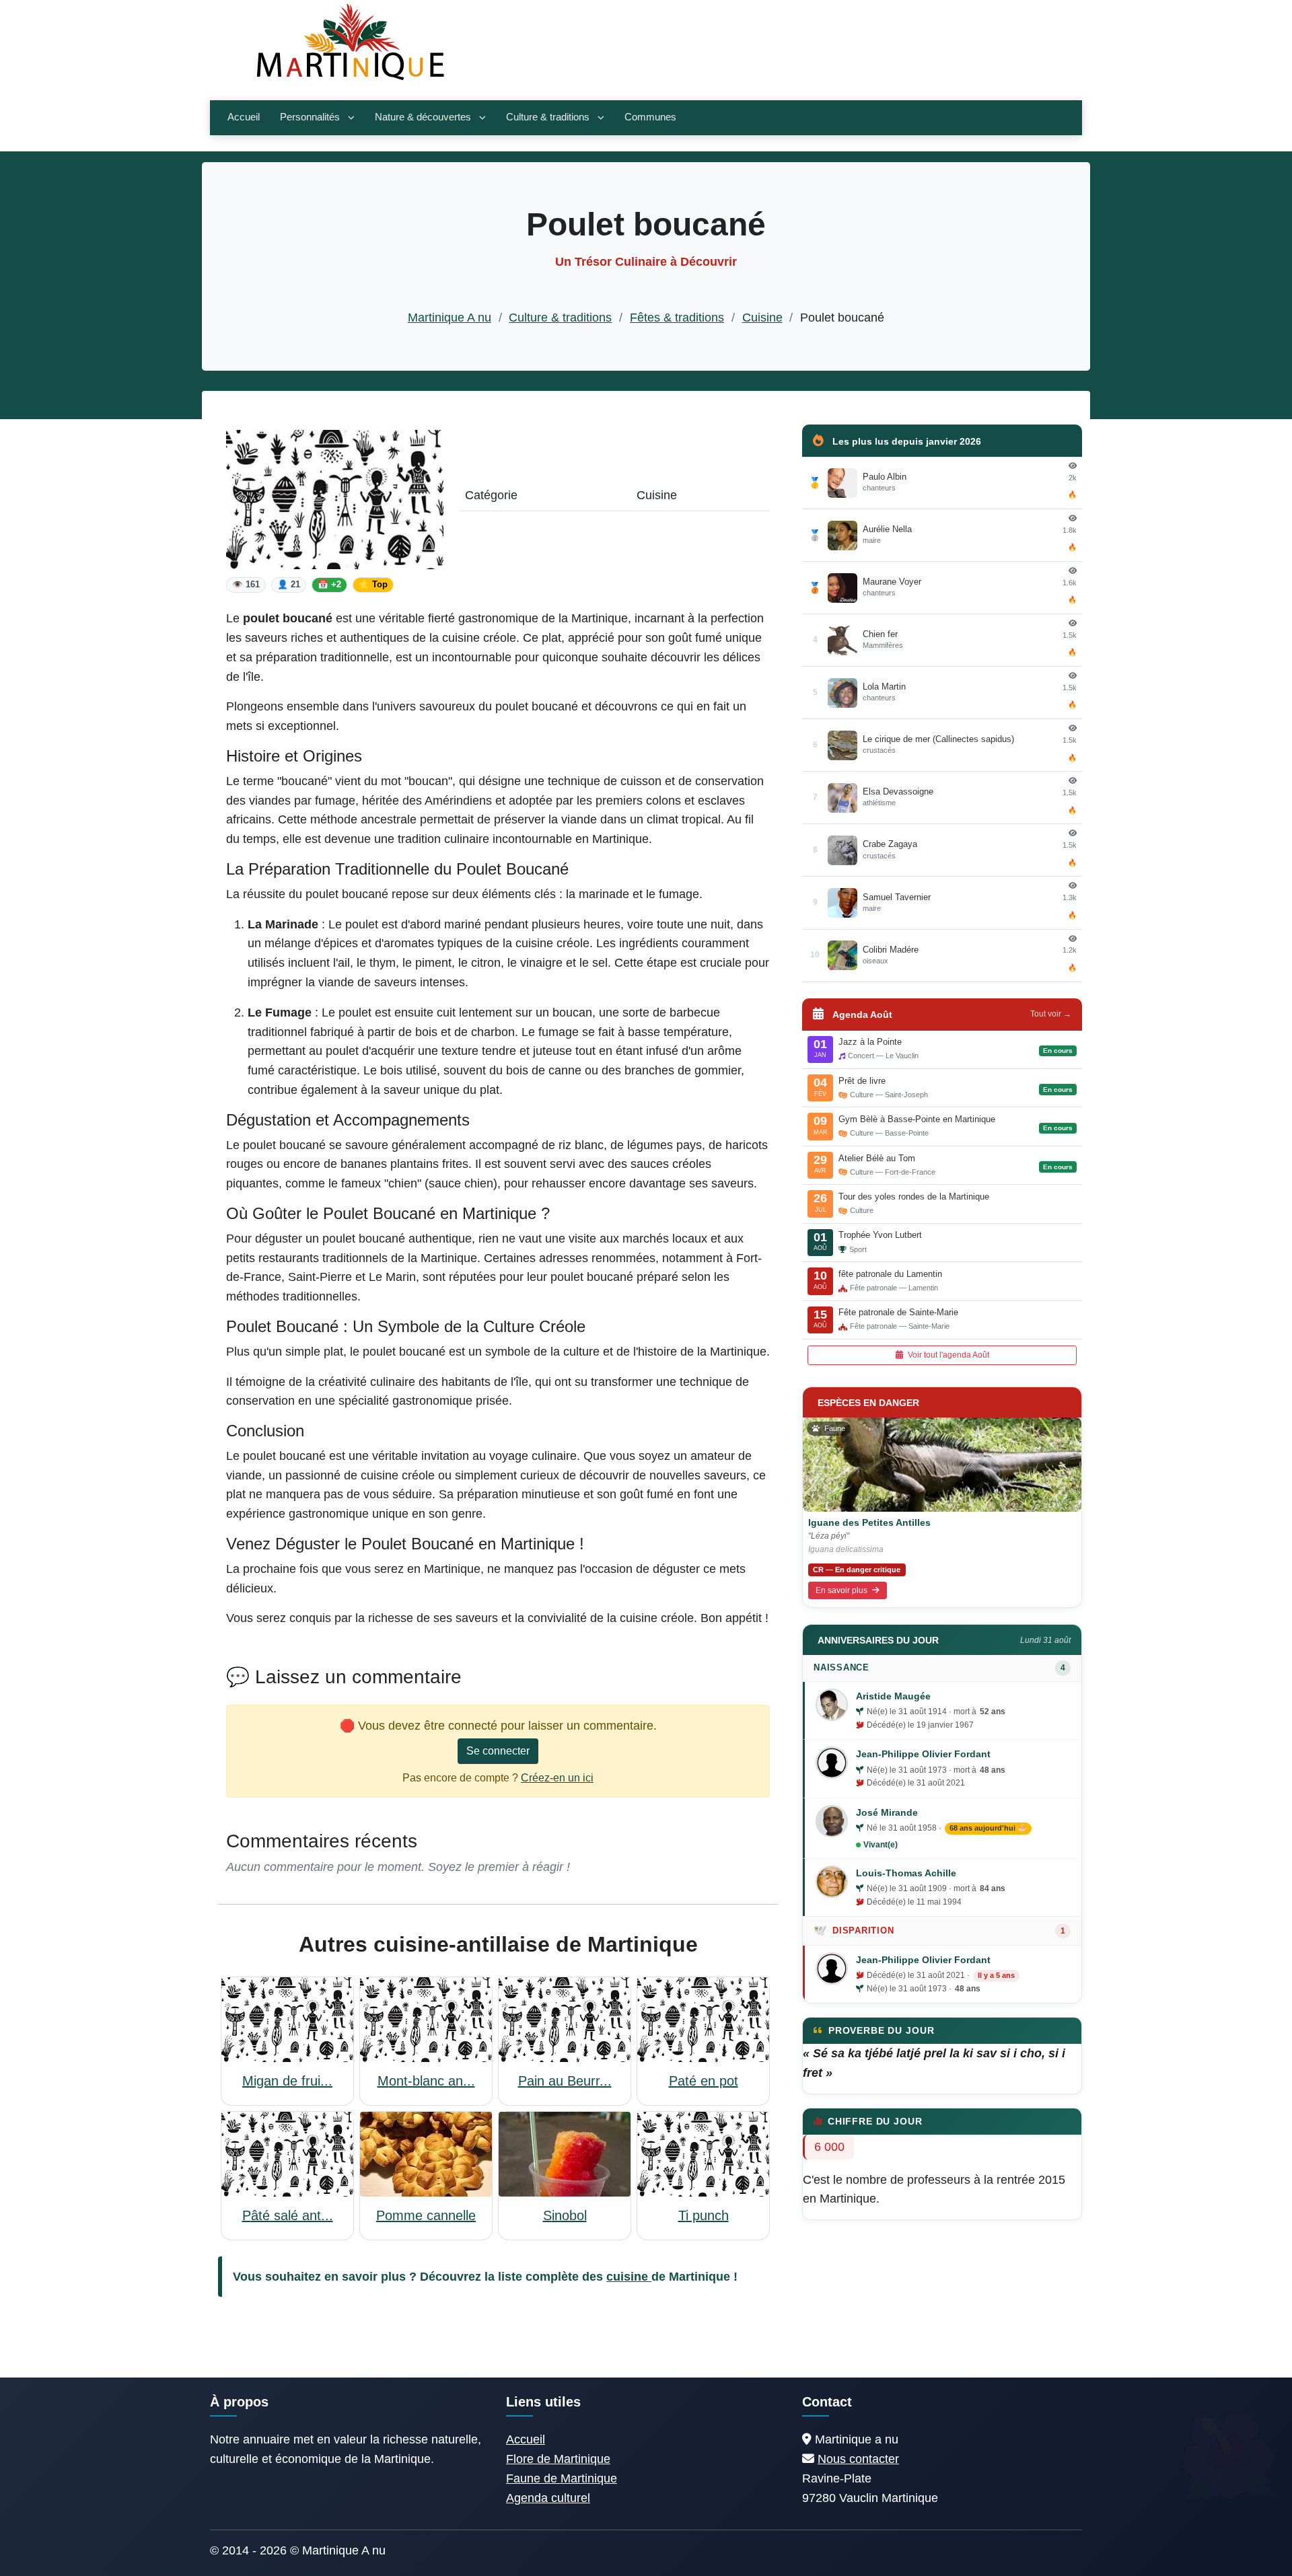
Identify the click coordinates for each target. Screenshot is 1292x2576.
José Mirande (887, 1812)
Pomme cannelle (426, 2215)
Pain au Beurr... (565, 2081)
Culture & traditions (548, 117)
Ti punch (704, 2215)
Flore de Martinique (558, 2459)
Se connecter (498, 1751)
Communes (650, 117)
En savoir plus (842, 1590)
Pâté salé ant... (288, 2215)
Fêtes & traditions (677, 318)
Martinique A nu (450, 318)
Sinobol (565, 2215)
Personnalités (310, 117)
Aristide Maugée (893, 1696)
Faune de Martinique (562, 2478)
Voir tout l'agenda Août (947, 1355)
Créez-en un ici (557, 1778)
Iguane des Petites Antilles (869, 1522)
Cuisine (762, 318)
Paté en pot (704, 2081)
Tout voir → (1051, 1014)
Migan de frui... (287, 2081)
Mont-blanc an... (426, 2081)
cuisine (629, 2277)
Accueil (244, 117)
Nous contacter (858, 2459)
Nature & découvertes (423, 117)
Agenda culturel (548, 2498)
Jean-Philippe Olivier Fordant (923, 1754)
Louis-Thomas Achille (906, 1873)
